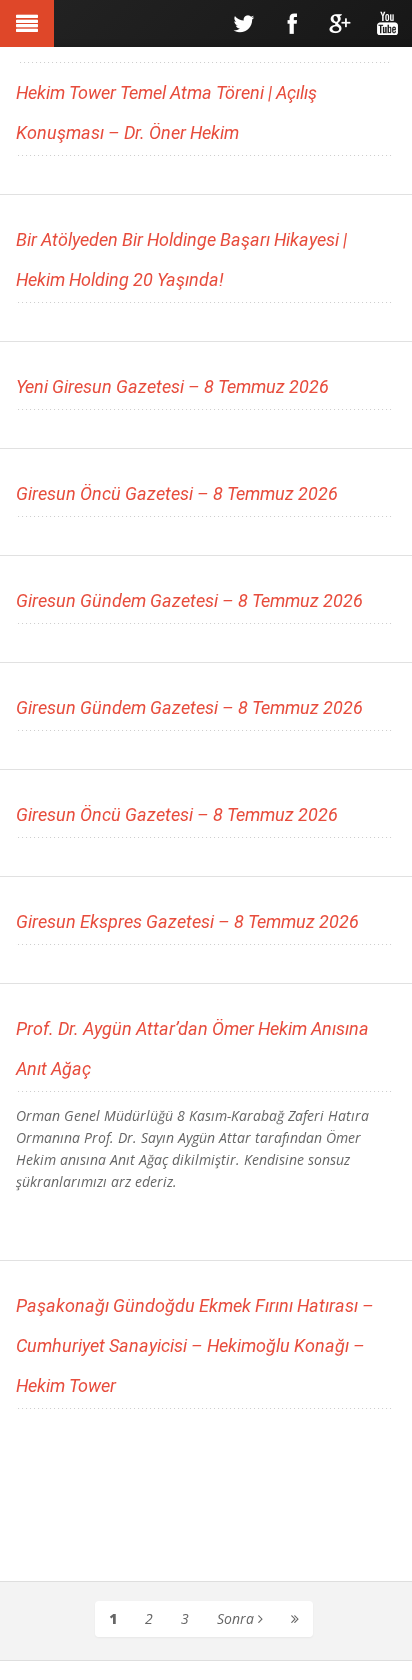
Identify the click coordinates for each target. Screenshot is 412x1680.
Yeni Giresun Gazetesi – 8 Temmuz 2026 (172, 386)
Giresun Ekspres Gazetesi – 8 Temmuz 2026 (187, 921)
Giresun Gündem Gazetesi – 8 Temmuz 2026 (189, 600)
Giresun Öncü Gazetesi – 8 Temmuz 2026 (177, 493)
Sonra (237, 1618)
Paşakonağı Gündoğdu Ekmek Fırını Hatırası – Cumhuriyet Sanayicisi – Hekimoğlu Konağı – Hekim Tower (195, 1345)
